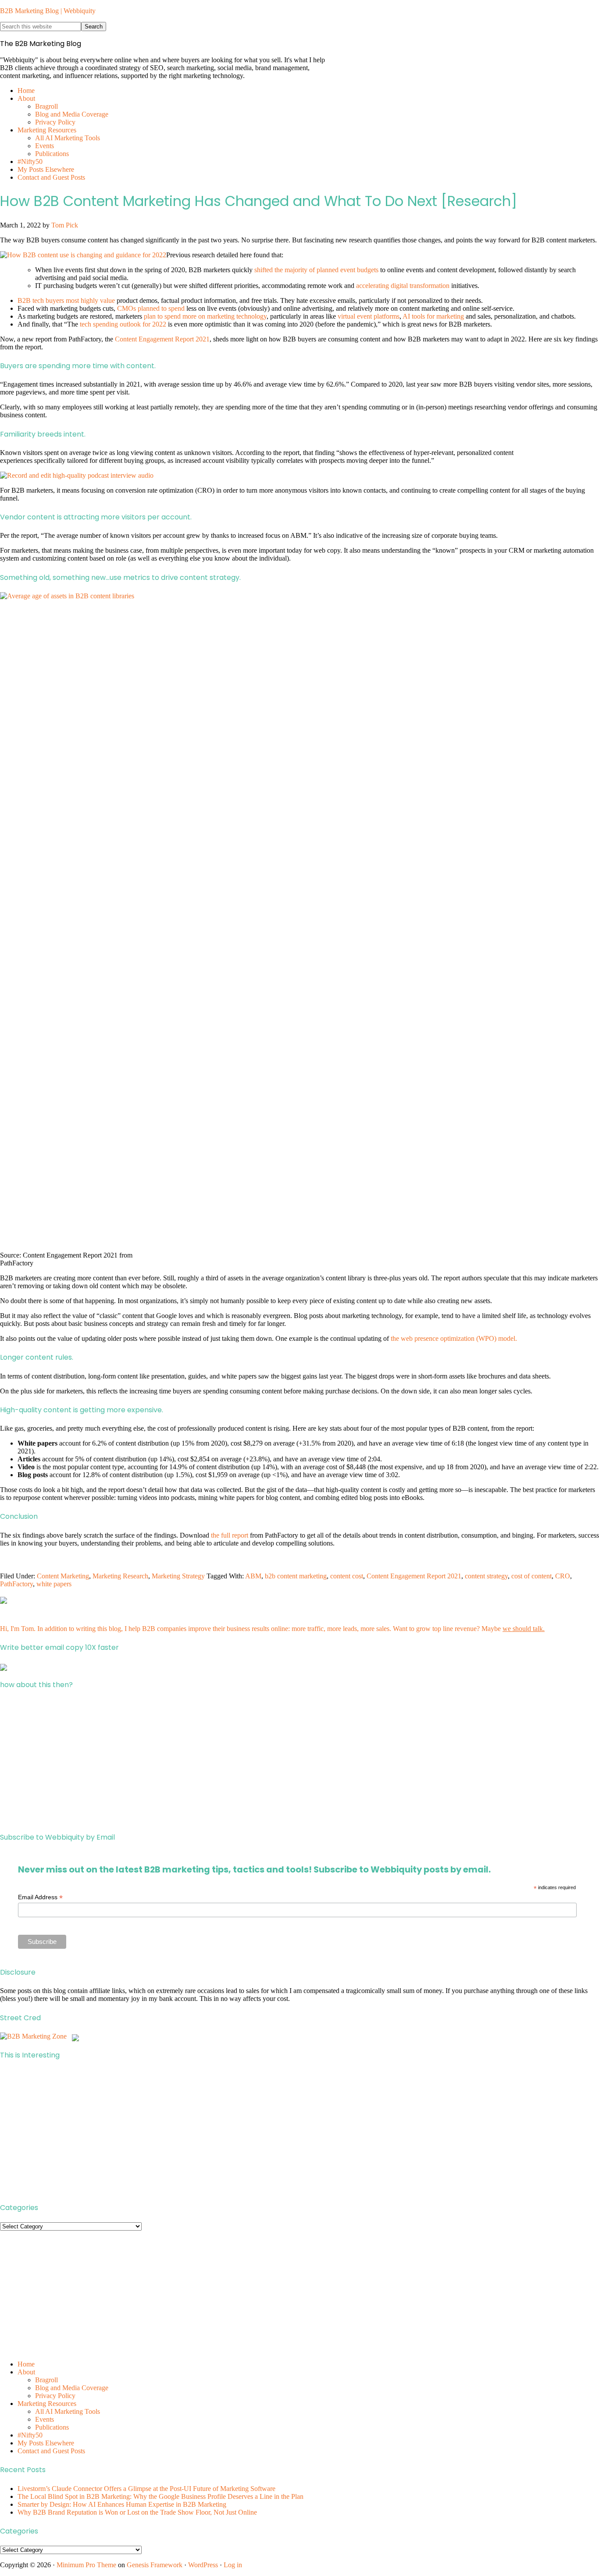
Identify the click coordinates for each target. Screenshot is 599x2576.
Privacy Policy (55, 2396)
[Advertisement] (263, 1761)
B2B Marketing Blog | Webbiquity (48, 11)
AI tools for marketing (433, 316)
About (26, 2372)
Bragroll (46, 2380)
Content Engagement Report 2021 (162, 339)
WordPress (203, 2565)
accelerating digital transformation (403, 286)
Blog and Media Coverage (72, 2388)
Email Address (40, 1897)
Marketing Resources (47, 2404)
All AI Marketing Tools (68, 2411)
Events (45, 2419)
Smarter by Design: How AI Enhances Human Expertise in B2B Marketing (122, 2504)
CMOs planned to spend (151, 308)
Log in (233, 2565)
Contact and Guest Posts (51, 2451)
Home (26, 2364)
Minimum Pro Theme (86, 2565)
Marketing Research (120, 1576)
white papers (54, 1584)
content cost (347, 1576)
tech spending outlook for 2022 (123, 324)
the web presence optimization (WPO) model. (454, 1338)
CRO (563, 1576)
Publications (52, 2427)
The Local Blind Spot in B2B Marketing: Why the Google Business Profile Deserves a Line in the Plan (160, 2496)
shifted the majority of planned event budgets (316, 270)
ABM (253, 1576)
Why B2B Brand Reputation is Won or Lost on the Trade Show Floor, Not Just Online (137, 2512)
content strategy (486, 1576)
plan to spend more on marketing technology (205, 316)
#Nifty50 (30, 2435)
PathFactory (16, 1584)
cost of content (531, 1576)
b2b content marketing (296, 1576)
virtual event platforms (369, 316)
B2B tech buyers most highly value (66, 300)
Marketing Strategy (178, 1576)
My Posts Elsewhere (46, 2443)
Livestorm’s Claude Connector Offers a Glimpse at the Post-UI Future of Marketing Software (146, 2489)
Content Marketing (63, 1576)
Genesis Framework (155, 2565)
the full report (230, 1535)
